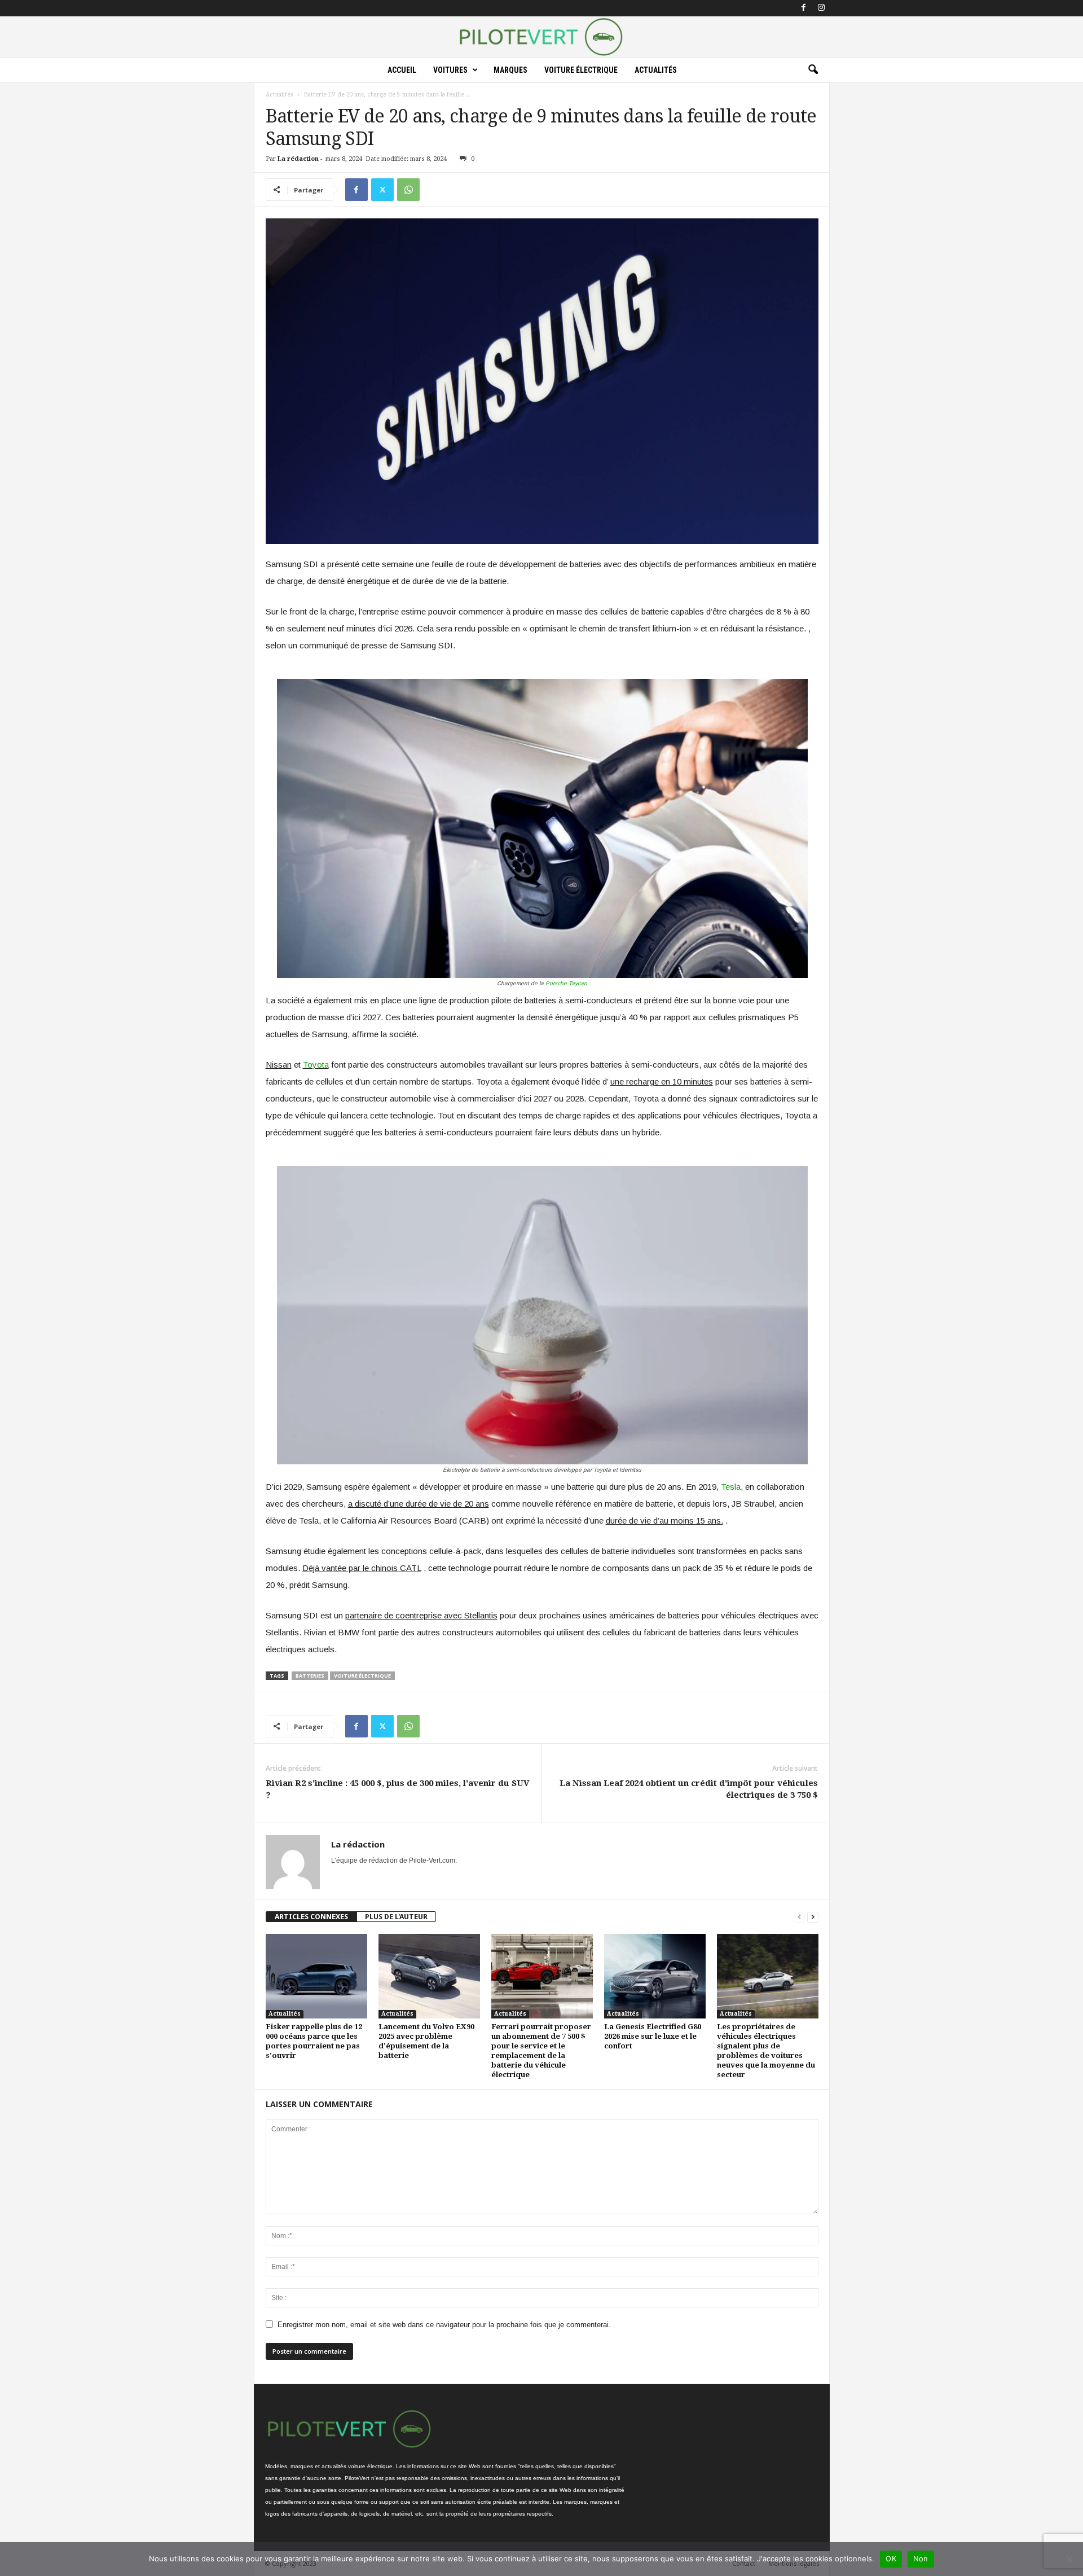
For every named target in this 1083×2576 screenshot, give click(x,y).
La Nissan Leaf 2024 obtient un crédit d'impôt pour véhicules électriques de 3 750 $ (689, 1789)
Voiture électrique (581, 70)
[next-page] (813, 1917)
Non (921, 2559)
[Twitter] (382, 190)
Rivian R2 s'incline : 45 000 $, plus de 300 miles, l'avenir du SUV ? (397, 1789)
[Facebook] (804, 8)
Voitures (450, 70)
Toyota (316, 1065)
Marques (510, 70)
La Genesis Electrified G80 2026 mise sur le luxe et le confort (653, 2036)
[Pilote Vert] (541, 37)
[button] (813, 70)
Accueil (402, 70)
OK (891, 2559)
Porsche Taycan (566, 983)
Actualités (656, 70)
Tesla (731, 1487)
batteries (310, 1676)
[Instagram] (821, 8)
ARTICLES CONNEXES (311, 1917)
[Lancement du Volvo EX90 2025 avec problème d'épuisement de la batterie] (429, 1976)
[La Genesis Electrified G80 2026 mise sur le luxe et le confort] (655, 1976)
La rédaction (298, 159)
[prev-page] (799, 1917)
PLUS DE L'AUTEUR (396, 1917)
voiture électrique (362, 1676)
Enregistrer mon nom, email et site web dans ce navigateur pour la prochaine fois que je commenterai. (444, 2325)
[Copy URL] (434, 190)
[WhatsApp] (408, 190)
